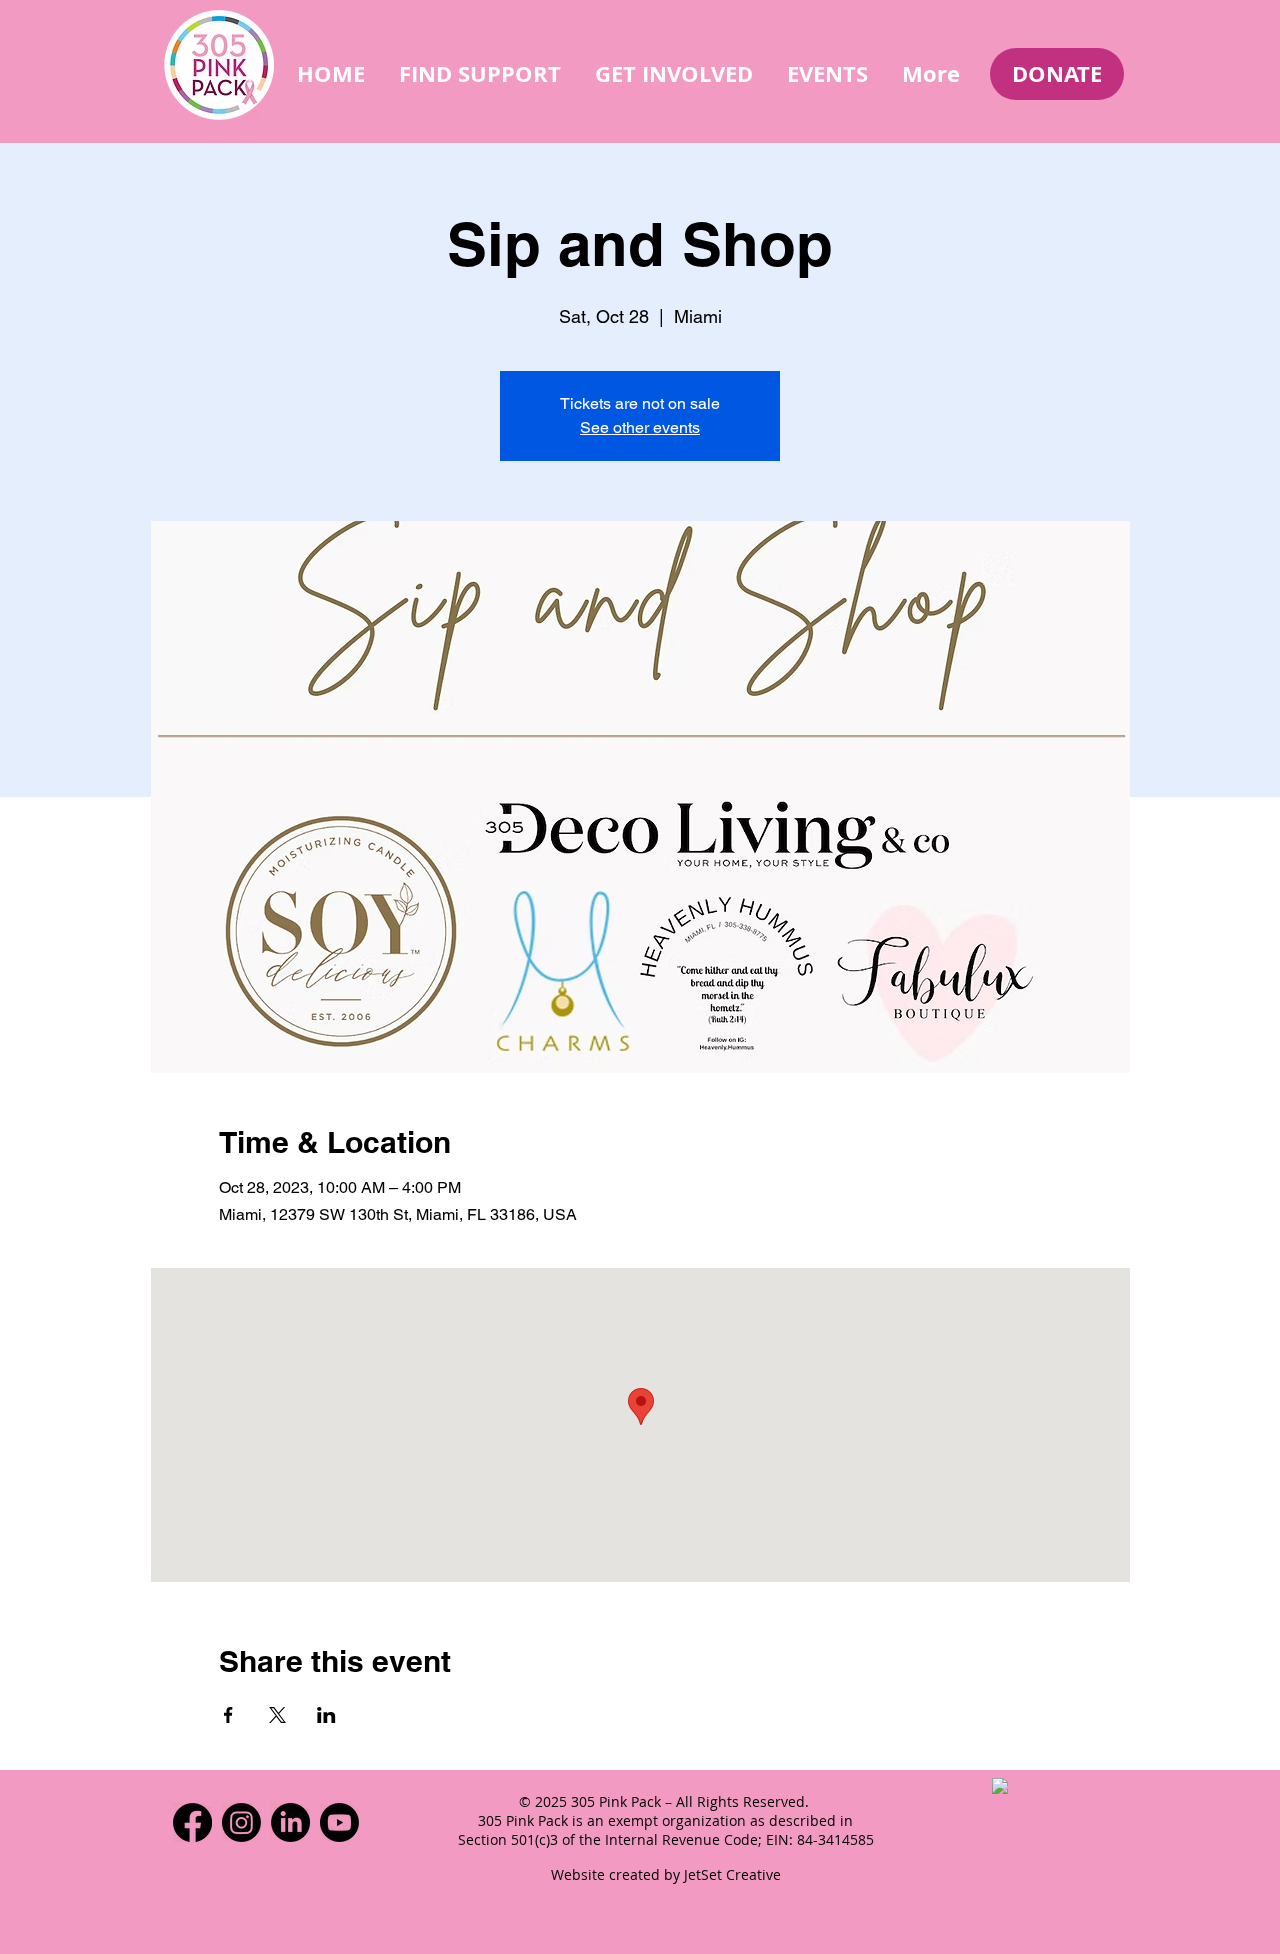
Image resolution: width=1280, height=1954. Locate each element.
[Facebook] (192, 1822)
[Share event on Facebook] (228, 1715)
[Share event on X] (277, 1715)
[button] (480, 73)
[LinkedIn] (290, 1822)
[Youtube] (339, 1822)
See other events (640, 427)
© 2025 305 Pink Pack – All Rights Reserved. (666, 1801)
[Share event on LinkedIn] (326, 1715)
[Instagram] (241, 1822)
